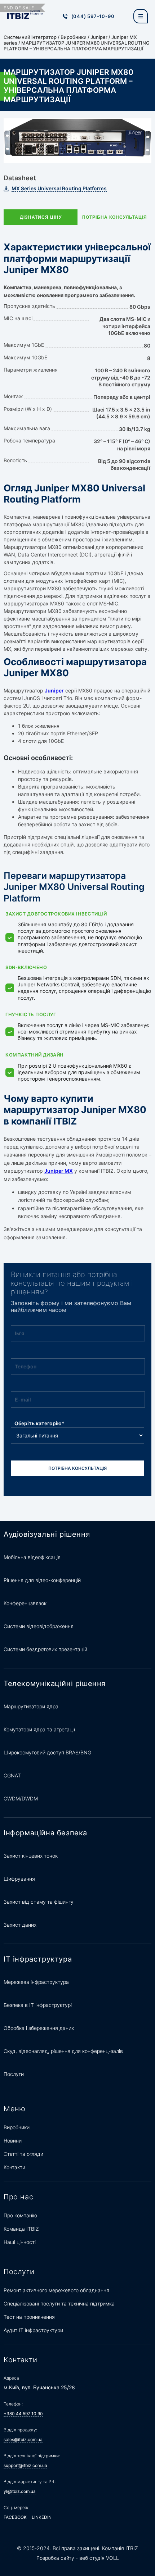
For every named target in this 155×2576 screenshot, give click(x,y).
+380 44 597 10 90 (23, 2414)
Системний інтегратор (30, 37)
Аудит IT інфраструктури (33, 2330)
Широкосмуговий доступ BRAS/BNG (47, 1752)
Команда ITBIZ (21, 2229)
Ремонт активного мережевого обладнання (56, 2290)
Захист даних (20, 1925)
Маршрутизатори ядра (31, 1706)
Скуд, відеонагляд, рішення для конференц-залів (63, 2051)
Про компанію (20, 2215)
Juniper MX (59, 1171)
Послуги (14, 2074)
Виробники (74, 37)
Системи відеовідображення (39, 1626)
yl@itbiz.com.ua (20, 2491)
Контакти (14, 2167)
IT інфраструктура (38, 1959)
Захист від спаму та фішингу (39, 1902)
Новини (13, 2141)
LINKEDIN (42, 2517)
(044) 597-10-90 (93, 16)
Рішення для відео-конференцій (42, 1580)
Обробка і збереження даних (39, 2028)
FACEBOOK (15, 2517)
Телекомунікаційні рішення (55, 1684)
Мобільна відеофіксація (32, 1557)
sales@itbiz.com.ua (23, 2439)
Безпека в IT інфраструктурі (38, 2005)
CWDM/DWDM (21, 1798)
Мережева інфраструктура (36, 1982)
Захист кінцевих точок (31, 1856)
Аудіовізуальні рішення (47, 1534)
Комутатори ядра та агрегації (39, 1729)
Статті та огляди (23, 2154)
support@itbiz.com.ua (25, 2465)
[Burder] (141, 16)
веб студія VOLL (99, 2558)
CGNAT (12, 1775)
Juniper (99, 37)
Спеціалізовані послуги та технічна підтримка (59, 2304)
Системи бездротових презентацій (45, 1649)
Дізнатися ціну (41, 217)
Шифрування (19, 1879)
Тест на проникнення (29, 2317)
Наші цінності (20, 2242)
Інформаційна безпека (45, 1833)
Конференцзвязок (25, 1603)
